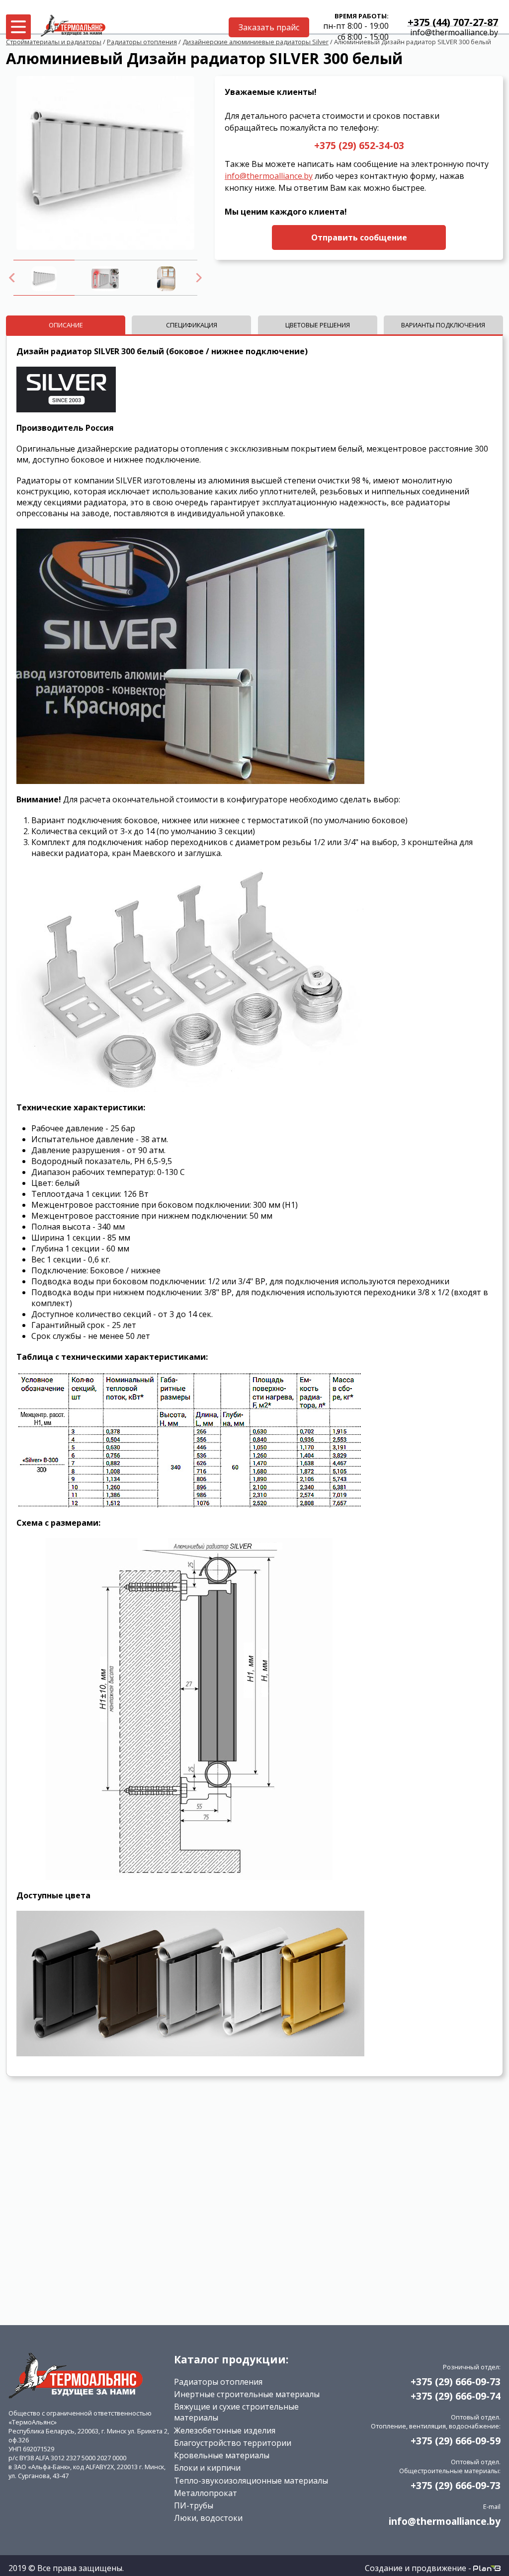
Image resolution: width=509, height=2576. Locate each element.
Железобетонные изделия (225, 2430)
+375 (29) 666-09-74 (456, 2396)
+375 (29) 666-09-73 (456, 2381)
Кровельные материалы (222, 2455)
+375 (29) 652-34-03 (359, 145)
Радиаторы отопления (218, 2382)
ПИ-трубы (194, 2505)
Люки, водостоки (208, 2518)
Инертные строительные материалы (247, 2394)
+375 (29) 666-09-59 (456, 2441)
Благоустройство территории (233, 2443)
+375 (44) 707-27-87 (453, 23)
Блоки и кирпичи (207, 2468)
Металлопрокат (206, 2493)
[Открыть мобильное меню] (18, 27)
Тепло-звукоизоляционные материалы (251, 2481)
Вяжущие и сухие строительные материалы (236, 2412)
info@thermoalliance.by (454, 32)
